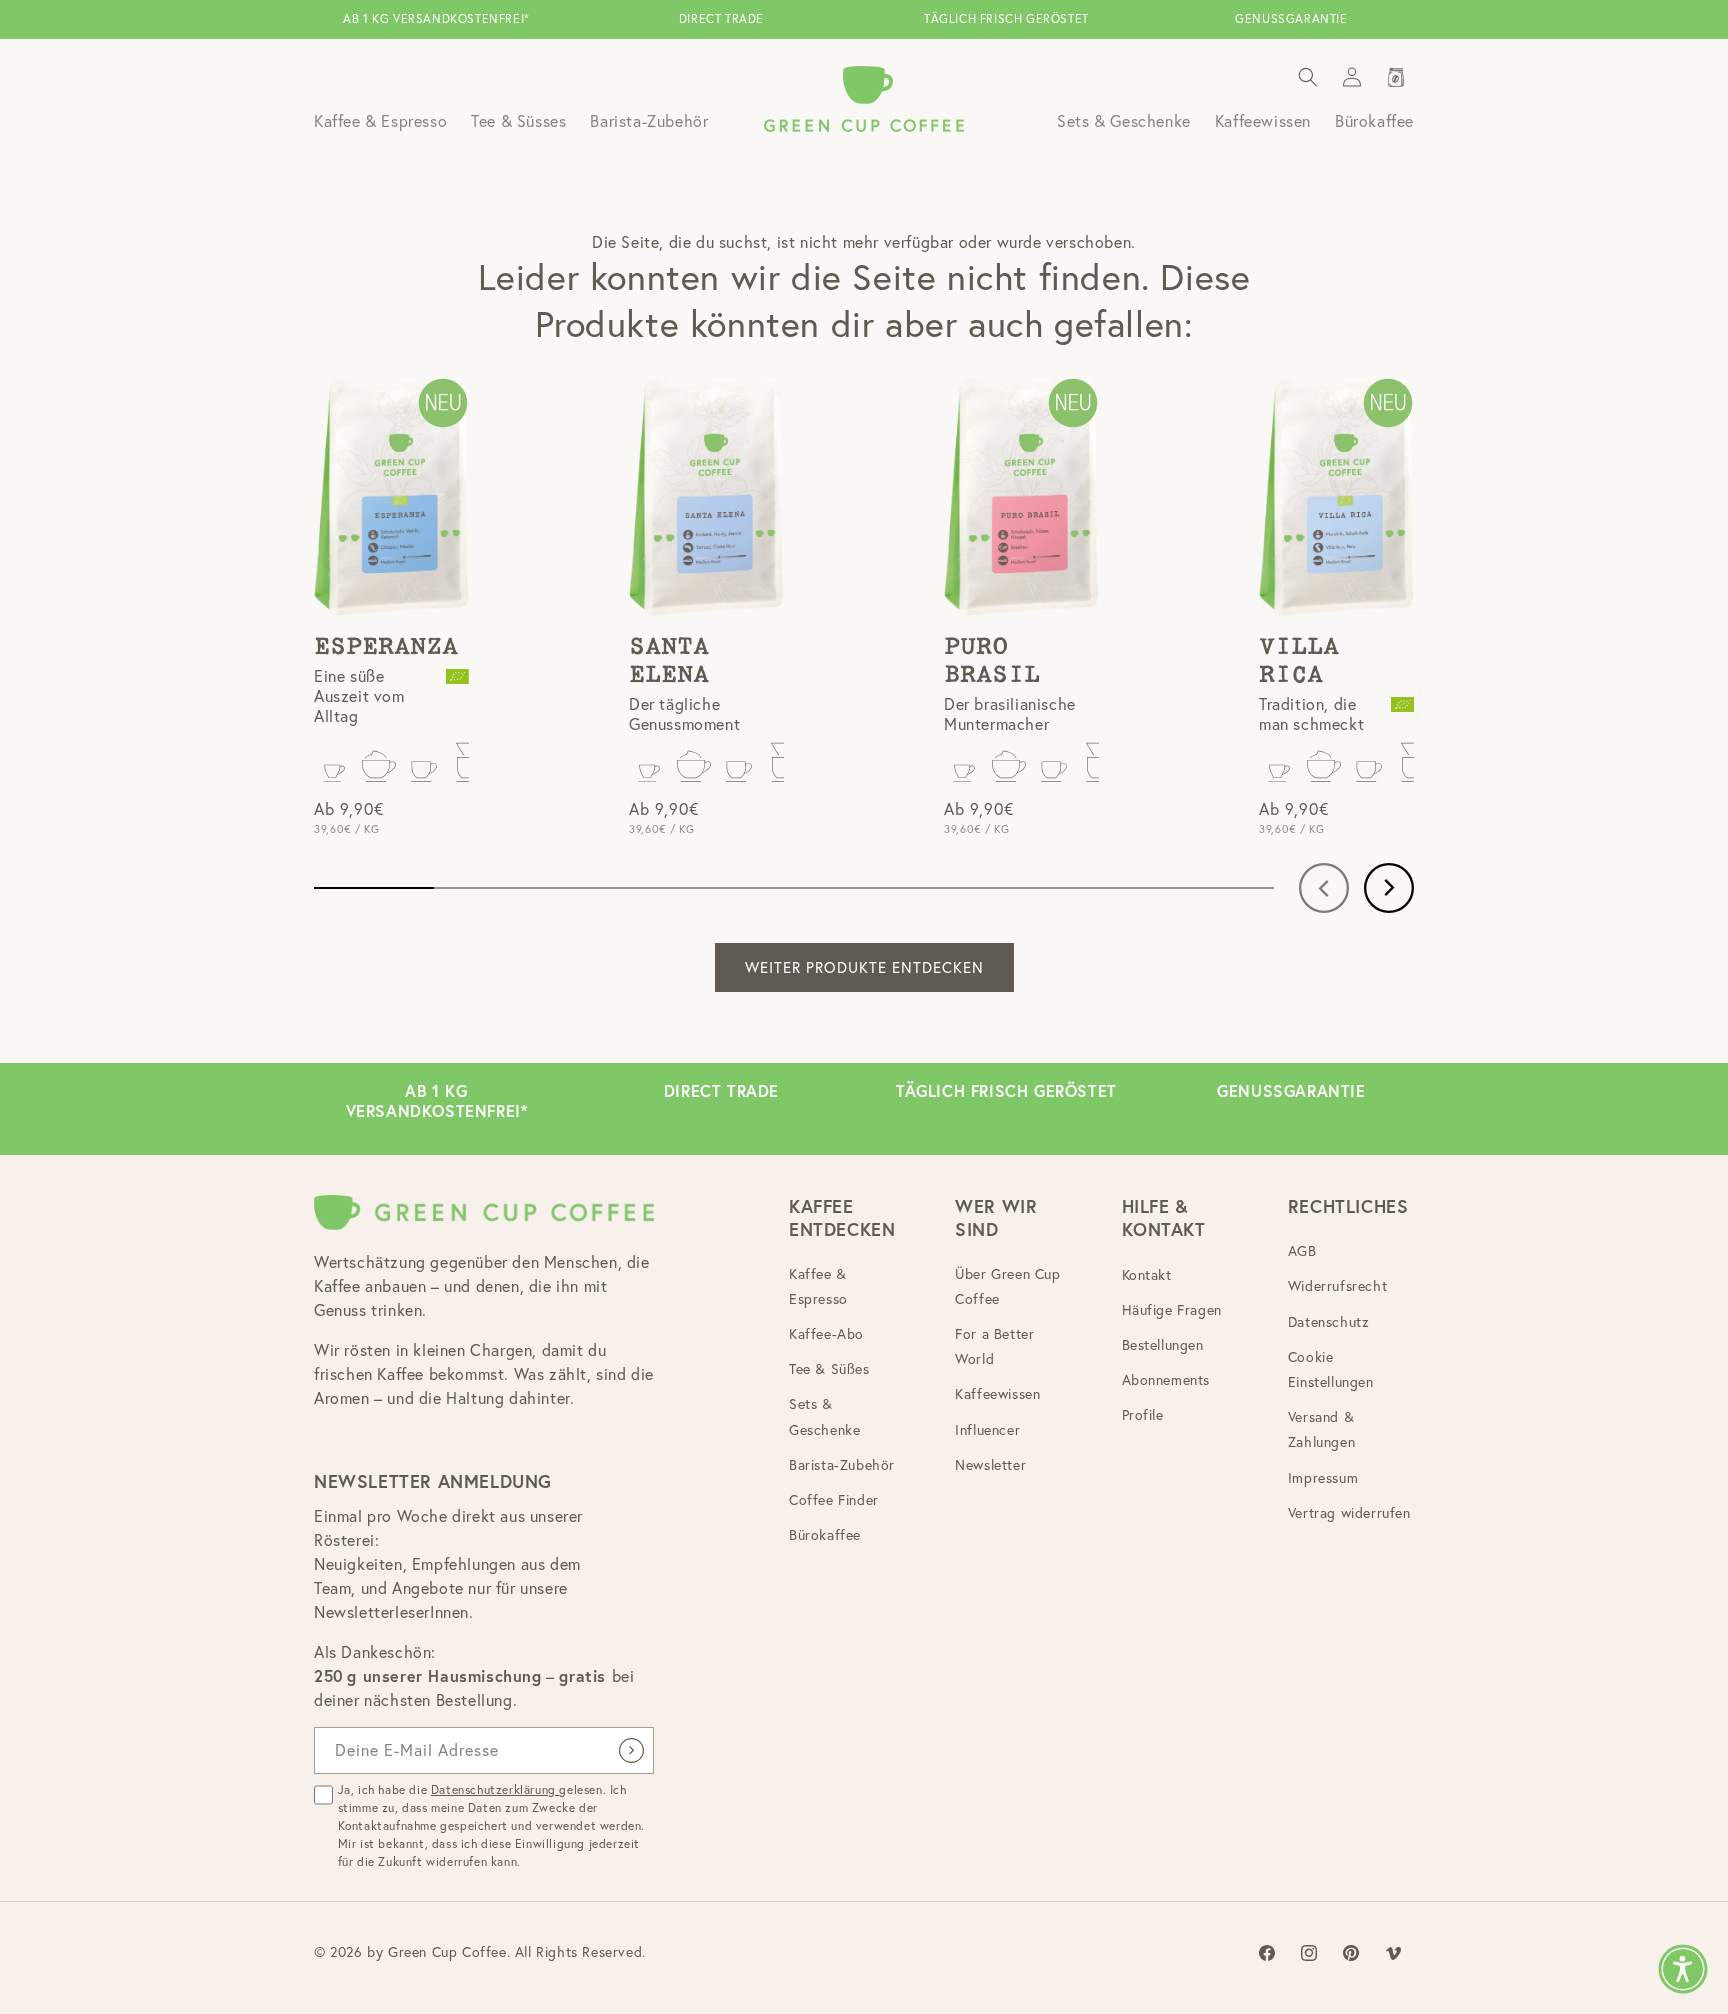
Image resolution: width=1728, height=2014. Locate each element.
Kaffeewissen (997, 1395)
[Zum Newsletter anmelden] (631, 1750)
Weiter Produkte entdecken (864, 967)
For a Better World (994, 1346)
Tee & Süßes (829, 1370)
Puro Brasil (992, 661)
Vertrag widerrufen (1349, 1513)
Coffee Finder (834, 1500)
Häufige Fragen (1172, 1310)
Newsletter (990, 1465)
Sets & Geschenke (824, 1417)
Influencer (987, 1430)
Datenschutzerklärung (495, 1789)
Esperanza (386, 647)
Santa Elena (669, 661)
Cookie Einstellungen (1331, 1369)
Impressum (1323, 1478)
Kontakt (1147, 1275)
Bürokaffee (825, 1536)
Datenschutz (1329, 1322)
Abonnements (1166, 1381)
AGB (1302, 1252)
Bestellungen (1163, 1345)
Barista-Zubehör (842, 1465)
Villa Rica (1299, 661)
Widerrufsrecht (1337, 1287)
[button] (1308, 77)
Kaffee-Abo (826, 1334)
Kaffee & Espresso (818, 1286)
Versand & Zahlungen (1321, 1430)
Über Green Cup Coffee (1007, 1286)
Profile (1143, 1416)
